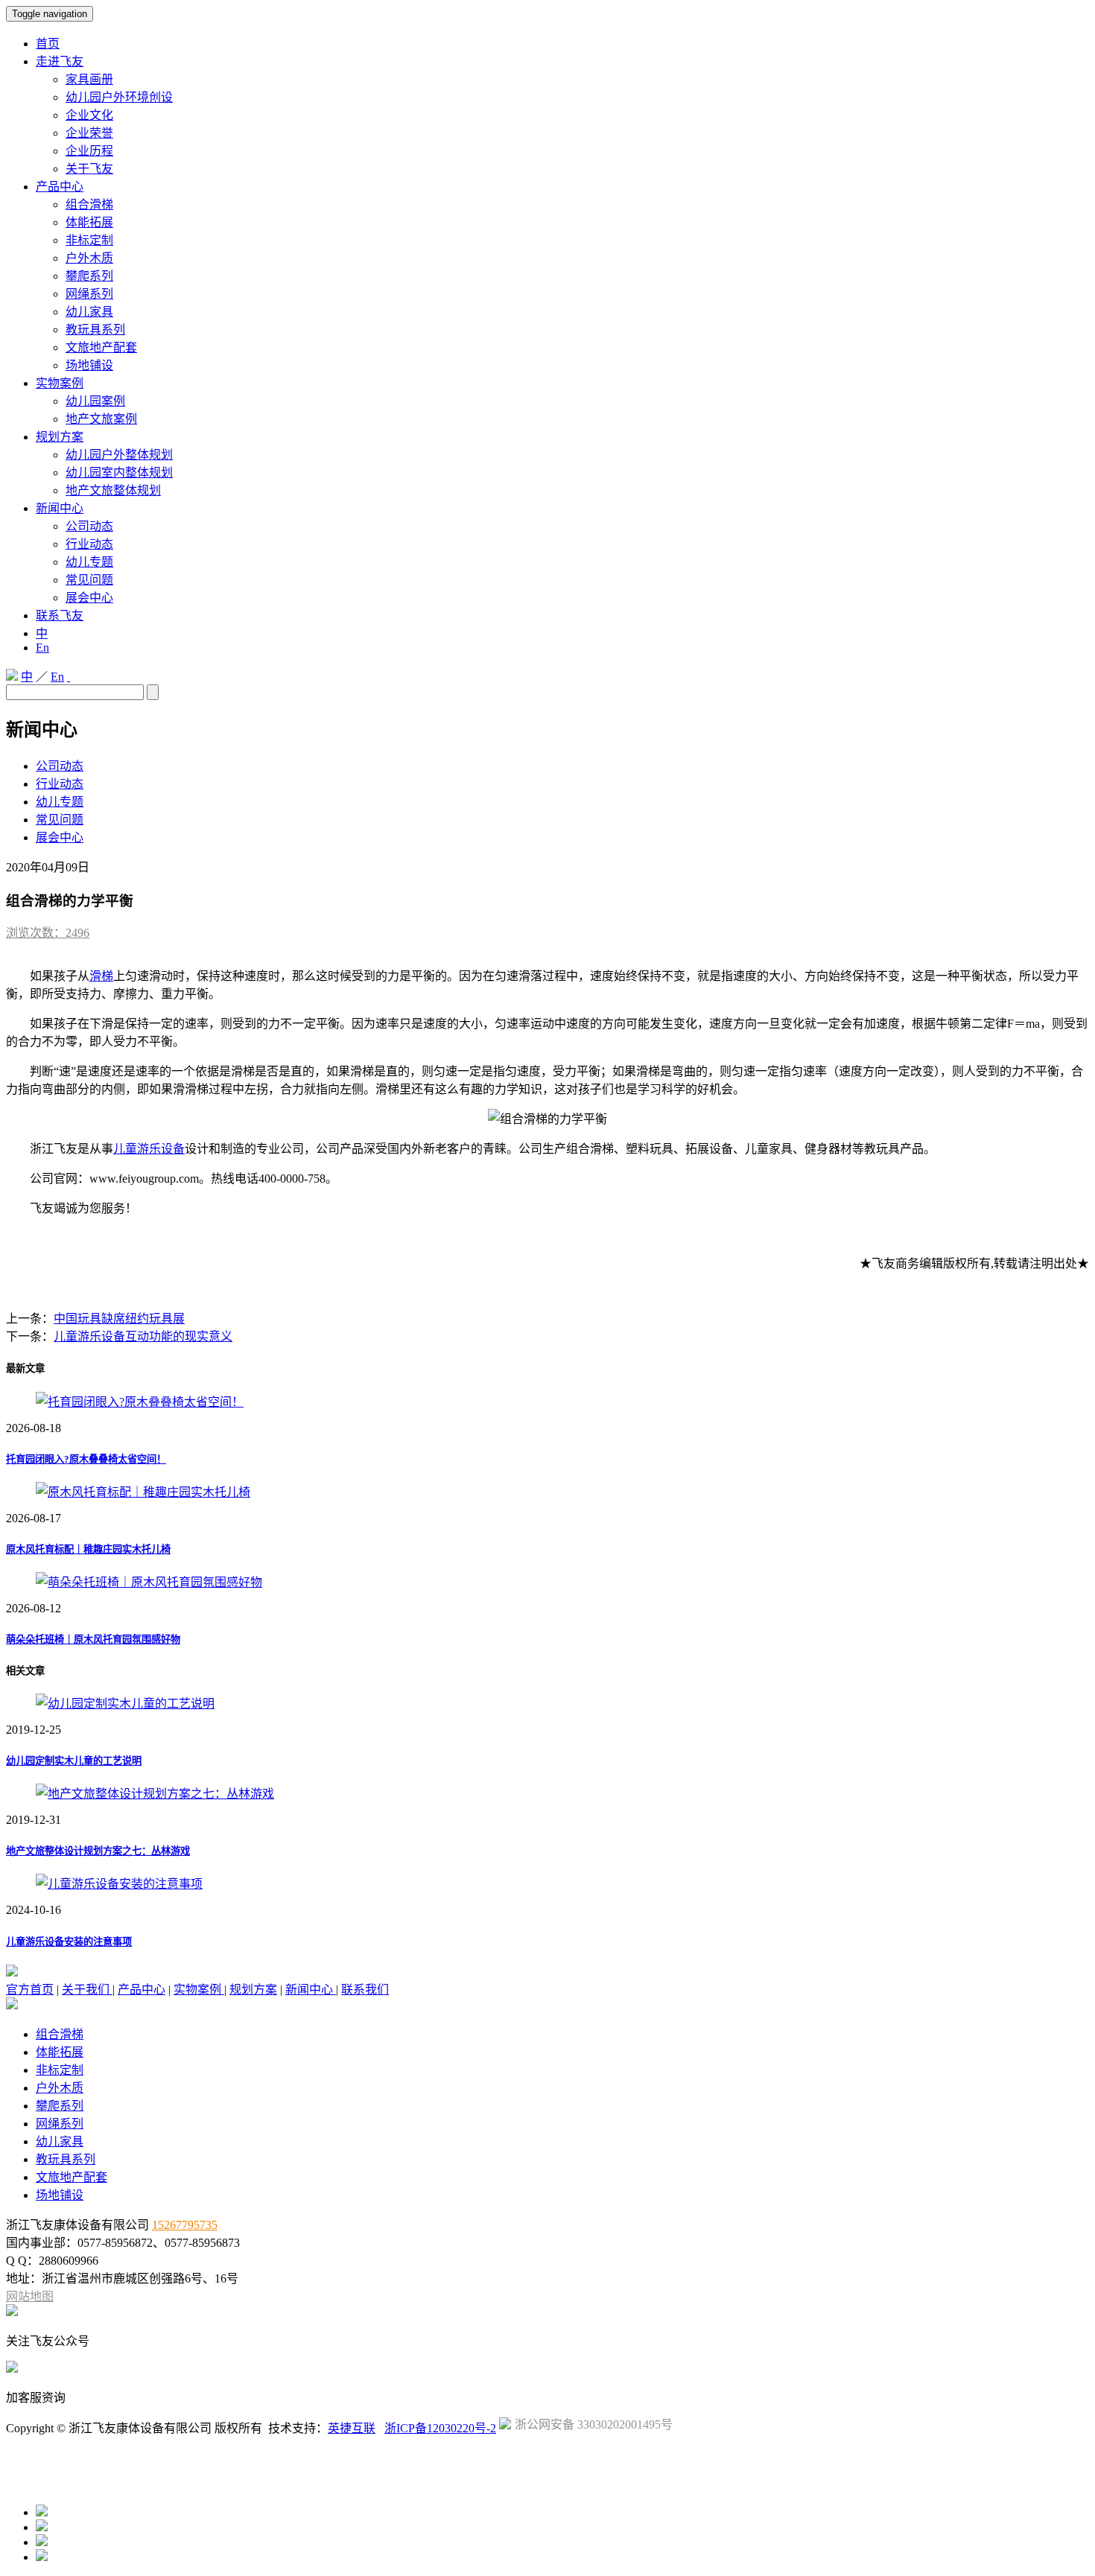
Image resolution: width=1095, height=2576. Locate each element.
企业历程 (89, 151)
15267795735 (185, 2225)
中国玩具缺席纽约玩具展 (119, 1319)
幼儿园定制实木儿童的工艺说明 (74, 1761)
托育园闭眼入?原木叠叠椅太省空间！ (86, 1459)
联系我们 (365, 1990)
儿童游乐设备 (149, 1149)
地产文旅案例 (101, 419)
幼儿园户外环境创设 (119, 97)
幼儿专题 (89, 562)
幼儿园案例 (95, 401)
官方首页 (30, 1990)
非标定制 (89, 240)
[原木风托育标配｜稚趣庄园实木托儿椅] (143, 1492)
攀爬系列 (89, 276)
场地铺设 (89, 365)
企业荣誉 (89, 133)
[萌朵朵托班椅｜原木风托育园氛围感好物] (149, 1582)
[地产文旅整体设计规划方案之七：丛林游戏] (155, 1794)
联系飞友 (60, 616)
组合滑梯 (89, 204)
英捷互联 (352, 2428)
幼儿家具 (89, 312)
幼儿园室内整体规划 (119, 473)
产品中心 (60, 187)
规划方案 (60, 437)
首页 (48, 44)
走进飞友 (60, 61)
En (42, 648)
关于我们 (87, 1990)
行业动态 (89, 544)
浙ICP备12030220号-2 (440, 2428)
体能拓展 (89, 222)
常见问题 (89, 580)
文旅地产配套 (101, 347)
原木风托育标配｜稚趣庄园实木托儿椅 (88, 1549)
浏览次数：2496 (48, 933)
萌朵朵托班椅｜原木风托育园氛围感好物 (93, 1640)
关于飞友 (89, 169)
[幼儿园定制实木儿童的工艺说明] (125, 1704)
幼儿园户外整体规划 (119, 455)
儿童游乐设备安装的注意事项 (69, 1942)
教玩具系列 (95, 330)
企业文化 (89, 115)
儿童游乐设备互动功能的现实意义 (143, 1336)
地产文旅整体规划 (113, 490)
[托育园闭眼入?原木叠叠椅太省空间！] (140, 1402)
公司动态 (89, 526)
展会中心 (89, 598)
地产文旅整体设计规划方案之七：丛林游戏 (98, 1851)
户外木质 (89, 258)
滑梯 (101, 976)
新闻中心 (60, 508)
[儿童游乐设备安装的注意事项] (119, 1884)
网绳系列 (89, 294)
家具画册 (89, 79)
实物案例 (60, 383)
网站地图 (30, 2296)
